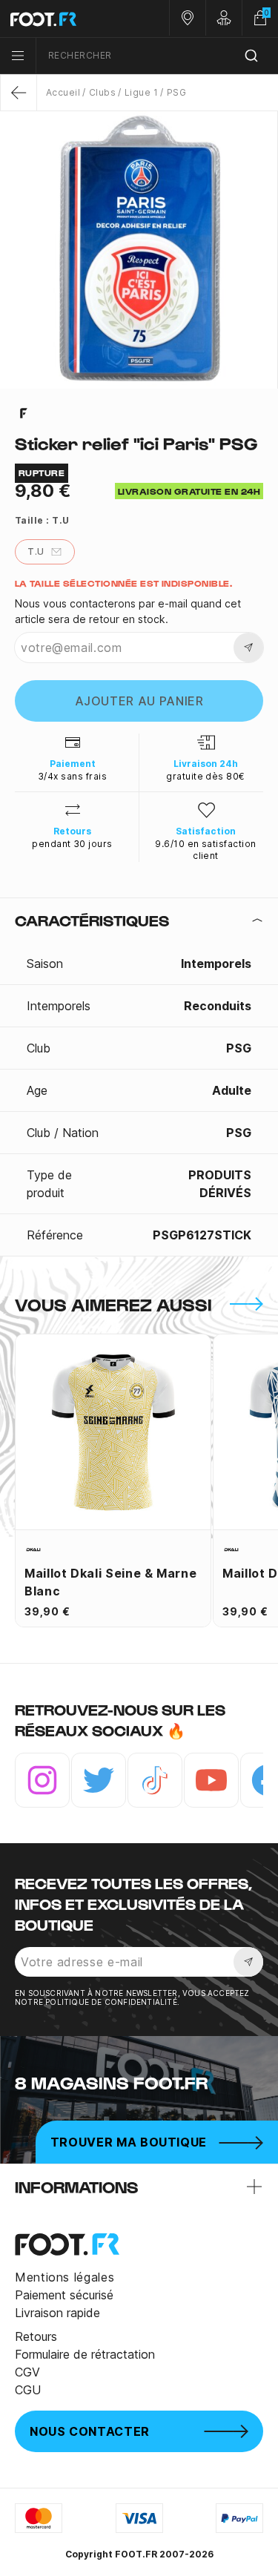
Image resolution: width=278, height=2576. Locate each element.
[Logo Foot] (70, 19)
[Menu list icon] (18, 56)
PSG (176, 92)
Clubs (102, 92)
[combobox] (157, 56)
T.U (36, 551)
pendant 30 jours (72, 844)
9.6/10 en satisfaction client (206, 850)
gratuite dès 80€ (206, 776)
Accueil (63, 92)
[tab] (139, 920)
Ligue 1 (141, 92)
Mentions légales (64, 2277)
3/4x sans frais (72, 776)
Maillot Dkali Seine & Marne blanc (110, 1582)
